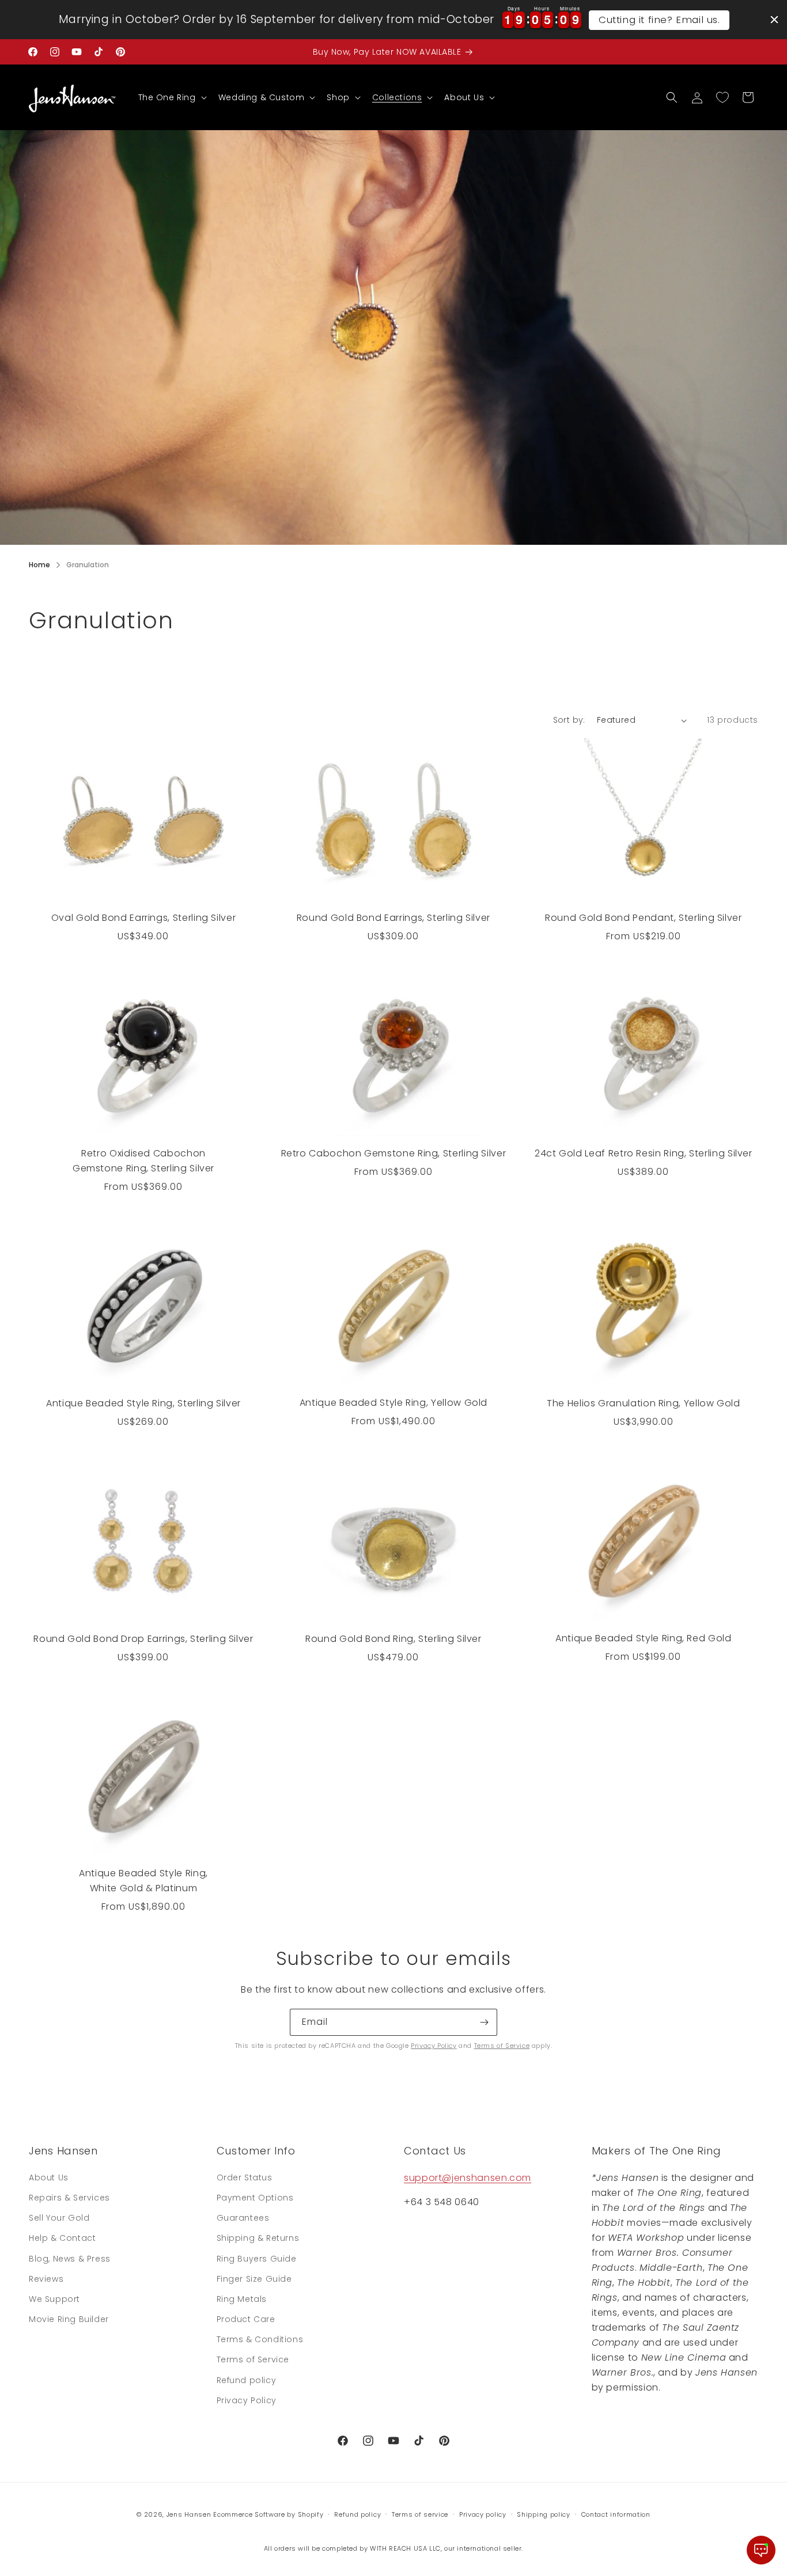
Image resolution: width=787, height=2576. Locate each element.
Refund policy (247, 2380)
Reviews (46, 2279)
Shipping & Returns (258, 2238)
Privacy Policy (434, 2046)
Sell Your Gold (59, 2218)
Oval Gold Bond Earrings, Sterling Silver (144, 918)
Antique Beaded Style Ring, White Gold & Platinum (143, 1881)
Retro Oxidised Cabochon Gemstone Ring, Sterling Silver (143, 1161)
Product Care (246, 2319)
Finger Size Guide (254, 2279)
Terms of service (420, 2514)
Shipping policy (544, 2514)
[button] (171, 97)
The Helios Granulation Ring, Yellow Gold (644, 1403)
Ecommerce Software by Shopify (268, 2514)
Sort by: (569, 720)
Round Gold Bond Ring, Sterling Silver (393, 1639)
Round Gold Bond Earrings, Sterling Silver (393, 918)
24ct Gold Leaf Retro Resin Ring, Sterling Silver (644, 1153)
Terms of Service (502, 2046)
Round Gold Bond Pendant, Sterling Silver (644, 918)
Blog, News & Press (70, 2259)
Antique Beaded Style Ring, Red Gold (643, 1638)
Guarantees (243, 2218)
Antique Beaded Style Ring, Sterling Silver (143, 1403)
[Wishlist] (722, 97)
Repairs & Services (69, 2198)
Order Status (245, 2177)
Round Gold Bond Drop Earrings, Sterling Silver (143, 1639)
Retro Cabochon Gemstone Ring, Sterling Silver (394, 1153)
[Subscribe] (484, 2022)
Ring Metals (242, 2299)
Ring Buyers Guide (257, 2259)
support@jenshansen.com (468, 2178)
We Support (54, 2299)
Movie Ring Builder (69, 2319)
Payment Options (255, 2198)
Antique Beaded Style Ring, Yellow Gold (393, 1403)
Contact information (616, 2514)
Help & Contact (62, 2238)
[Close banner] (774, 20)
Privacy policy (483, 2514)
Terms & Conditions (260, 2339)
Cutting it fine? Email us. (659, 20)
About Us (49, 2177)
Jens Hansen (189, 2514)
